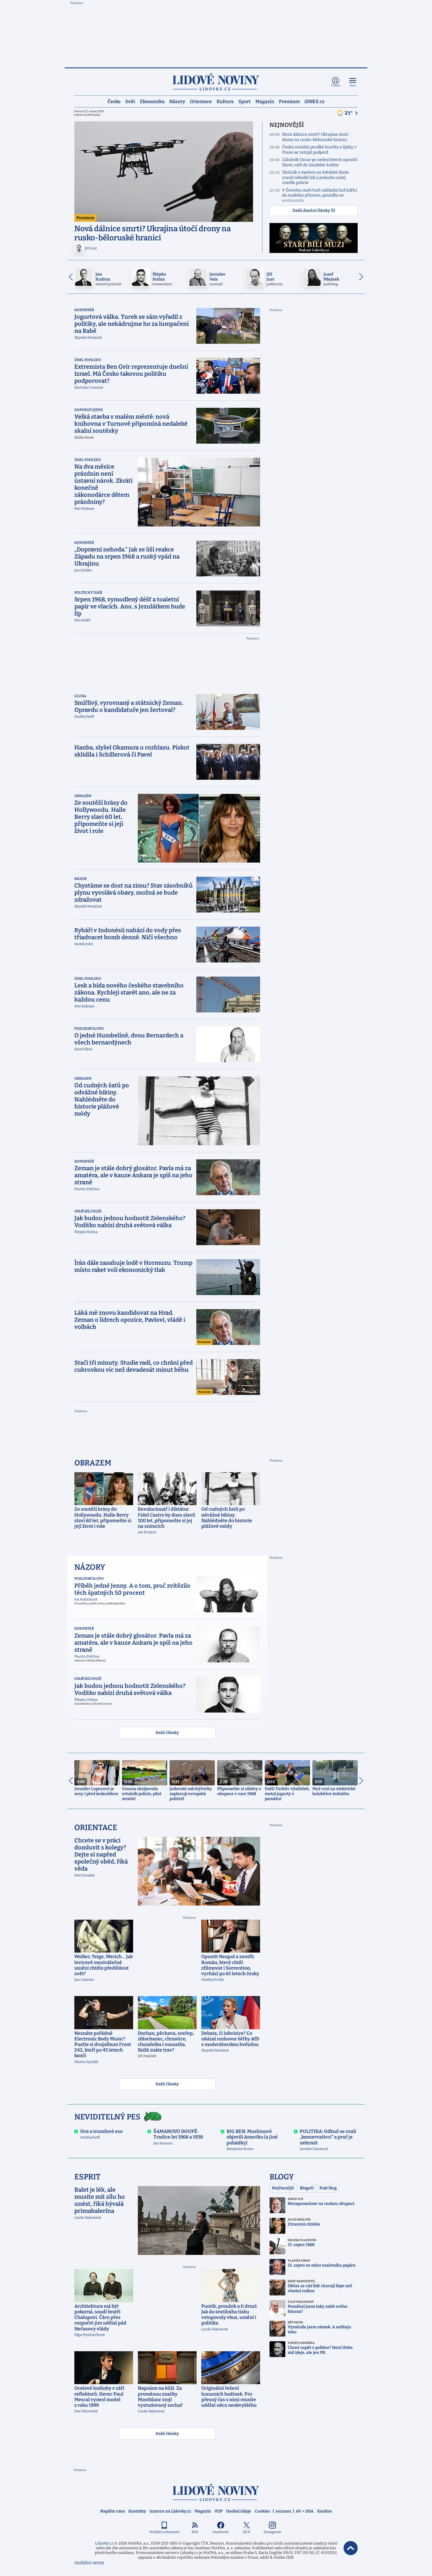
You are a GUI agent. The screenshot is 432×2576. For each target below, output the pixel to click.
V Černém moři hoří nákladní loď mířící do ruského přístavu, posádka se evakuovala (320, 195)
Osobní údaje (239, 2511)
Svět (130, 101)
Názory (177, 101)
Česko (114, 101)
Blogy (282, 2177)
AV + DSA (305, 2511)
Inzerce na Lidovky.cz (170, 2511)
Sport (245, 101)
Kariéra (324, 2511)
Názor (81, 879)
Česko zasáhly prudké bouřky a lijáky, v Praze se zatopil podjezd (319, 150)
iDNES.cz (314, 101)
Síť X (246, 2532)
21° (349, 113)
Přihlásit (336, 86)
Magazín (265, 101)
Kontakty (137, 2511)
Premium (289, 101)
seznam (283, 2511)
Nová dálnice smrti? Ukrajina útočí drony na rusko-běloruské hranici (315, 137)
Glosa (80, 696)
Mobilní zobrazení (164, 2532)
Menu (353, 86)
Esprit (87, 2177)
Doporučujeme (89, 410)
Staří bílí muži (88, 1211)
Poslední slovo (89, 1029)
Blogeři (307, 2188)
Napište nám (113, 2511)
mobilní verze (89, 2563)
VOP (218, 2511)
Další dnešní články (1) (314, 211)
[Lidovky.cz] (216, 82)
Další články (167, 1733)
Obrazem (83, 796)
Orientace (201, 101)
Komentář (84, 310)
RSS (195, 2532)
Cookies (262, 2511)
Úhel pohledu (88, 360)
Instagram (272, 2532)
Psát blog (328, 2188)
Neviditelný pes (107, 2117)
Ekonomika (152, 101)
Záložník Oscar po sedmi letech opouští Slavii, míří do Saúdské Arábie (320, 162)
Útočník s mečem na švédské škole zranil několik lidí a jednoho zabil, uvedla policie (315, 177)
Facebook (221, 2532)
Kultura (225, 101)
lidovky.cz (216, 2492)
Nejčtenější (283, 2188)
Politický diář (88, 593)
